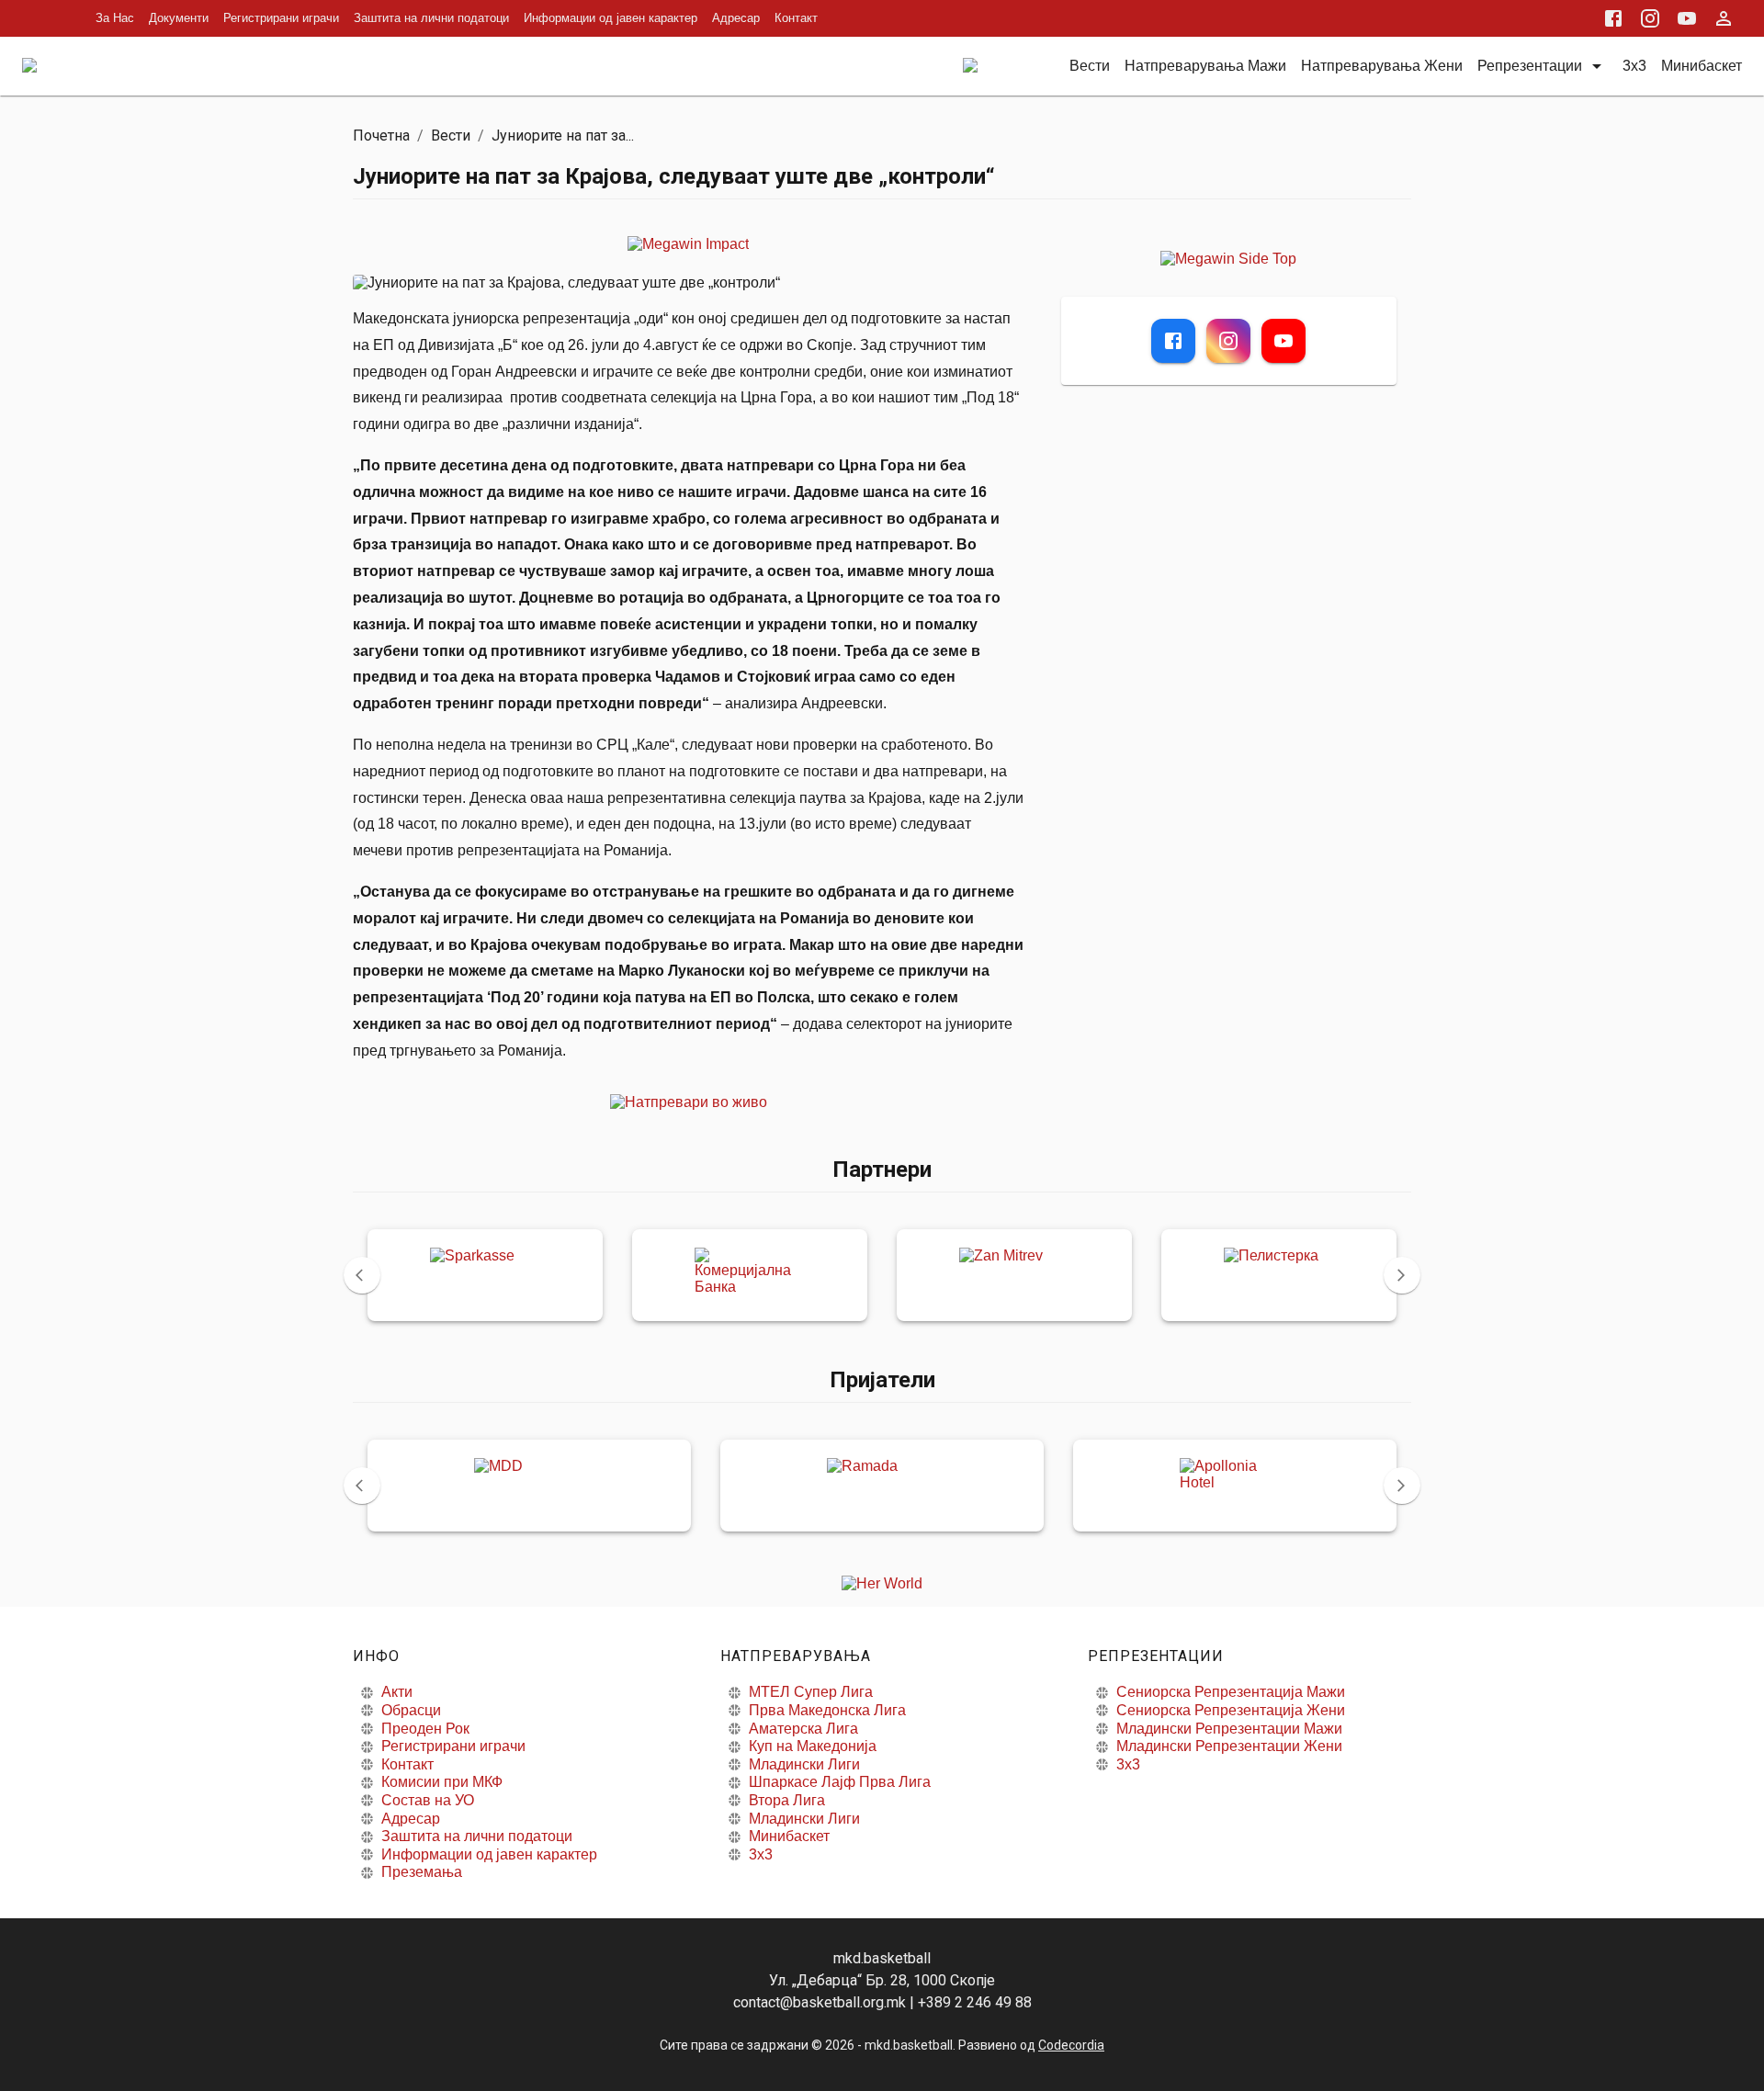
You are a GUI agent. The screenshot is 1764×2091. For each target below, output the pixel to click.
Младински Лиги (804, 1764)
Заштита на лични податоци (431, 18)
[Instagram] (1228, 341)
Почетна (381, 136)
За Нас (115, 18)
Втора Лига (787, 1800)
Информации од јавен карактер (611, 18)
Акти (397, 1692)
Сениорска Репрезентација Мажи (1231, 1692)
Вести (451, 136)
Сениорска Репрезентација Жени (1231, 1710)
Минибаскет (789, 1836)
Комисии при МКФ (442, 1782)
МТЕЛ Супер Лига (811, 1692)
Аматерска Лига (803, 1729)
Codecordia (1071, 2045)
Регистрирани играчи (281, 18)
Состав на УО (428, 1800)
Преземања (422, 1872)
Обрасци (411, 1710)
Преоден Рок (425, 1729)
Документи (179, 18)
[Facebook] (1173, 341)
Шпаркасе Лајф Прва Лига (840, 1782)
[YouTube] (1283, 341)
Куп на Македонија (813, 1746)
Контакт (796, 18)
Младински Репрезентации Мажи (1229, 1729)
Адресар (736, 18)
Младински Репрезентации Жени (1229, 1746)
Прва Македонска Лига (827, 1710)
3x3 (761, 1854)
